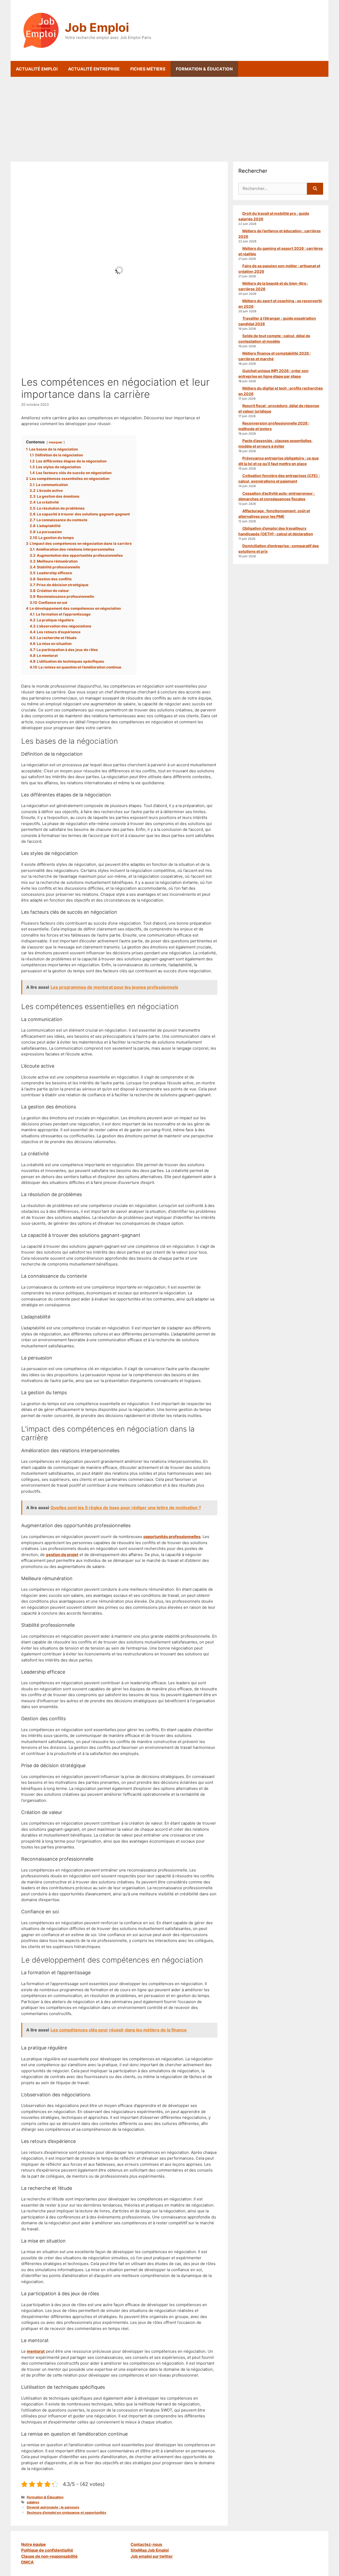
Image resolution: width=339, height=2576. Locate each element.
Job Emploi (97, 27)
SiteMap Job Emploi (150, 2550)
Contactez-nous (146, 2544)
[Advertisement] (169, 117)
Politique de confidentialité (47, 2550)
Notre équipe (34, 2544)
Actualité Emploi (37, 69)
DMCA (27, 2562)
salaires (33, 2502)
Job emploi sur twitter (152, 2556)
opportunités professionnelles (172, 1537)
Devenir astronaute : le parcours (53, 2507)
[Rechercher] (315, 189)
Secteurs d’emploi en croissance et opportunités (66, 2513)
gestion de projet (62, 1555)
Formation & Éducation (204, 69)
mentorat (36, 2351)
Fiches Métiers (148, 69)
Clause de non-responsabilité (49, 2556)
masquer (56, 442)
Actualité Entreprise (94, 69)
